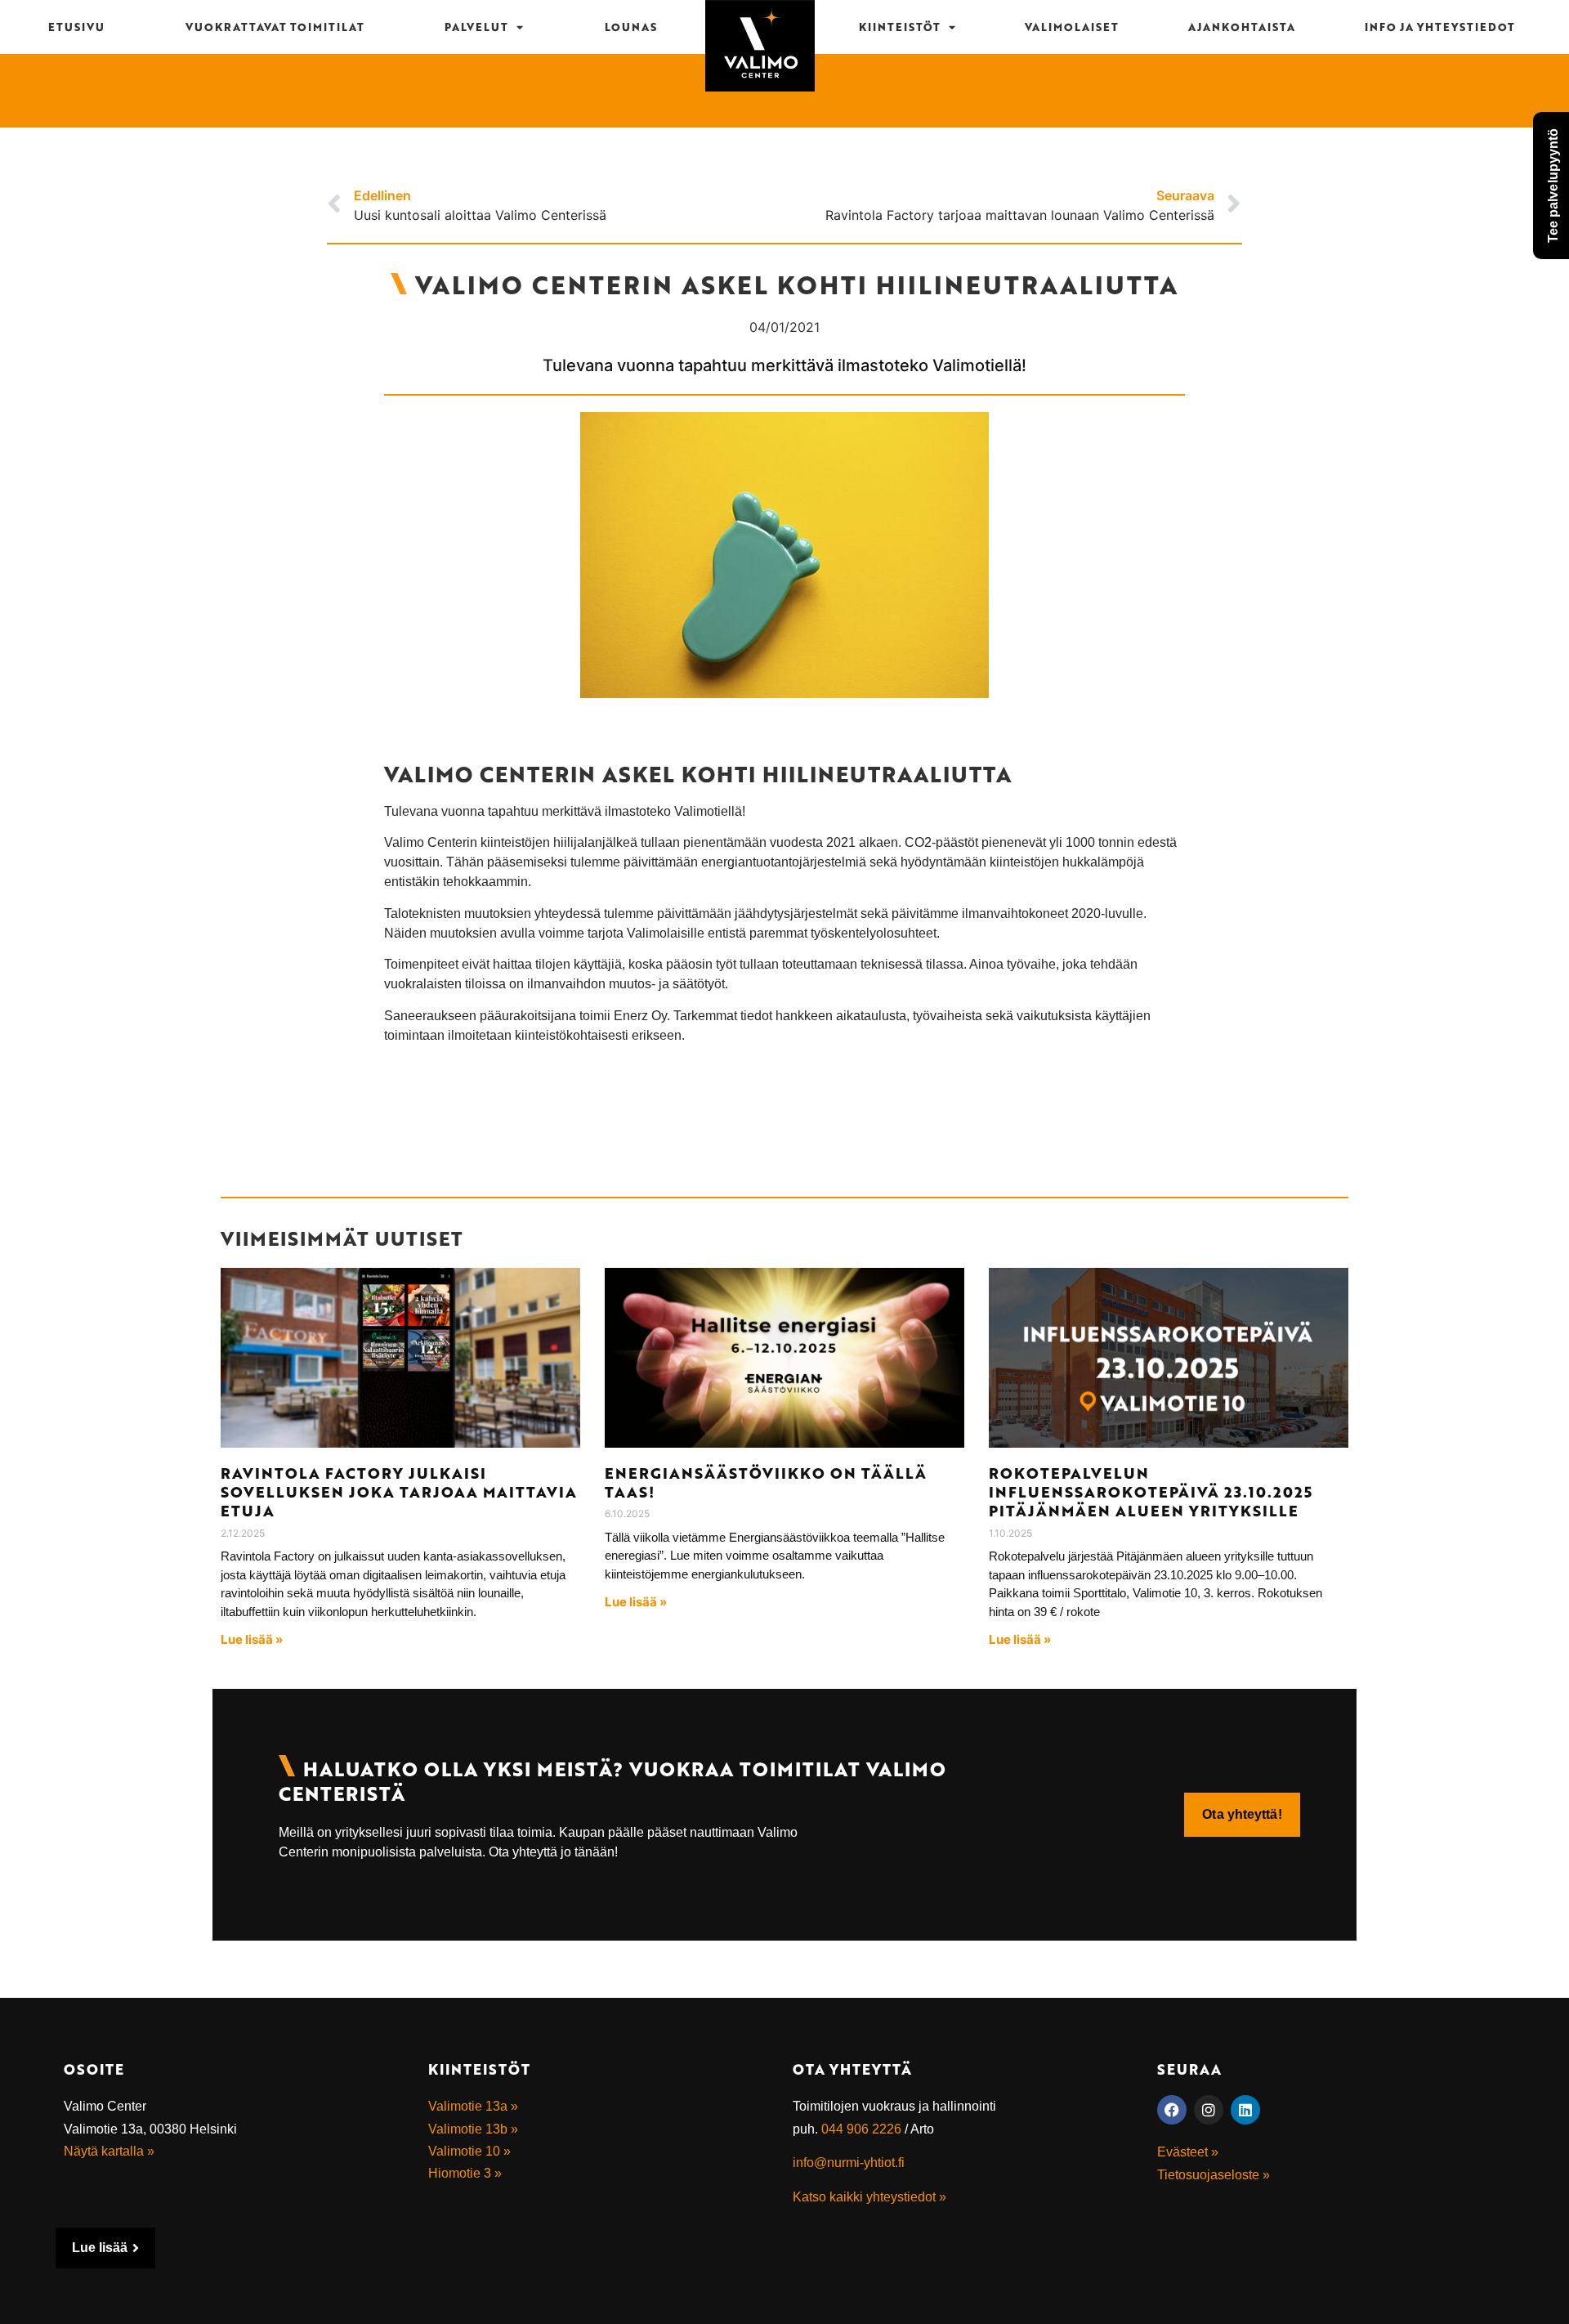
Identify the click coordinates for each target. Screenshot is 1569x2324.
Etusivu (76, 27)
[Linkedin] (1245, 2110)
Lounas (631, 27)
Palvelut (476, 27)
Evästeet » (1188, 2152)
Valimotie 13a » (473, 2106)
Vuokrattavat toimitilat (275, 27)
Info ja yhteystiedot (1440, 27)
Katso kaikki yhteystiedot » (869, 2197)
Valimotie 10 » (469, 2151)
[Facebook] (1172, 2110)
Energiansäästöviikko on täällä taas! (766, 1482)
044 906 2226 (861, 2129)
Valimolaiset (1072, 27)
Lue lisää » (252, 1639)
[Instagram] (1209, 2110)
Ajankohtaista (1242, 27)
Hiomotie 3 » (465, 2173)
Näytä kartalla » (109, 2151)
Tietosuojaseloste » (1214, 2175)
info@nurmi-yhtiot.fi (849, 2163)
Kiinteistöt (900, 27)
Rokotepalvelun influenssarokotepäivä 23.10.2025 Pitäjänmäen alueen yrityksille (1151, 1492)
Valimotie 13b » (473, 2129)
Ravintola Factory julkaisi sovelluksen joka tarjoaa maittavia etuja (399, 1492)
